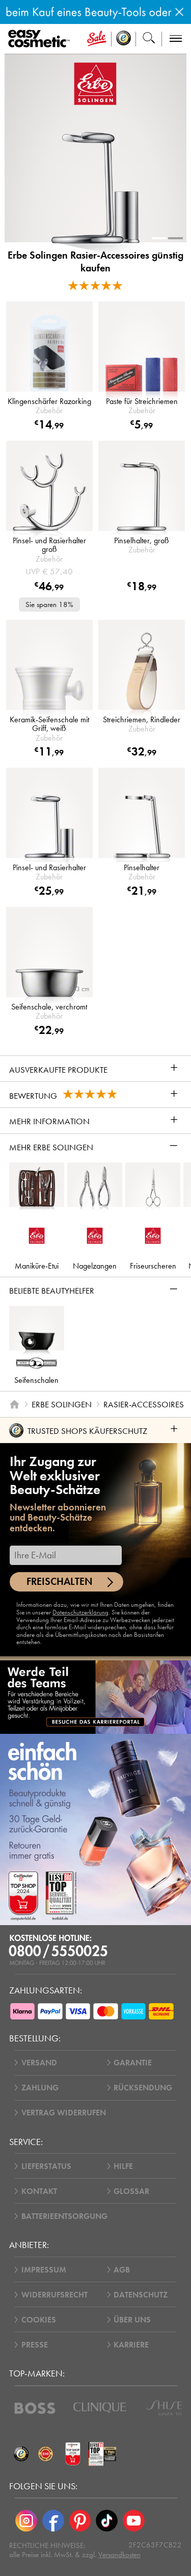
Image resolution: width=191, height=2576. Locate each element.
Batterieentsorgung (64, 2216)
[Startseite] (14, 1404)
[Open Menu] (41, 39)
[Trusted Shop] (124, 39)
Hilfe (123, 2166)
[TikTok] (107, 2521)
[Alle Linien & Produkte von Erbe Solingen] (95, 83)
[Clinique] (100, 2408)
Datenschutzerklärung (80, 1612)
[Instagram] (26, 2521)
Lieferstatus (46, 2166)
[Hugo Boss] (35, 2408)
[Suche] (149, 39)
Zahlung (40, 2088)
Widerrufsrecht (54, 2295)
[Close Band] (179, 12)
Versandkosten (119, 2555)
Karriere (131, 2345)
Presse (35, 2345)
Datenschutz (141, 2295)
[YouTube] (134, 2521)
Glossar (131, 2191)
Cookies (39, 2320)
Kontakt (39, 2191)
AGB (122, 2270)
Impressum (44, 2270)
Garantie (133, 2063)
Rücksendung (143, 2088)
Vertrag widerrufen (64, 2113)
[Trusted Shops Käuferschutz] (21, 2454)
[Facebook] (53, 2521)
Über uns (132, 2320)
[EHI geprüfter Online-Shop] (46, 2454)
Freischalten (60, 1582)
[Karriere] (95, 1697)
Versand (39, 2063)
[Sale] (97, 39)
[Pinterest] (80, 2521)
